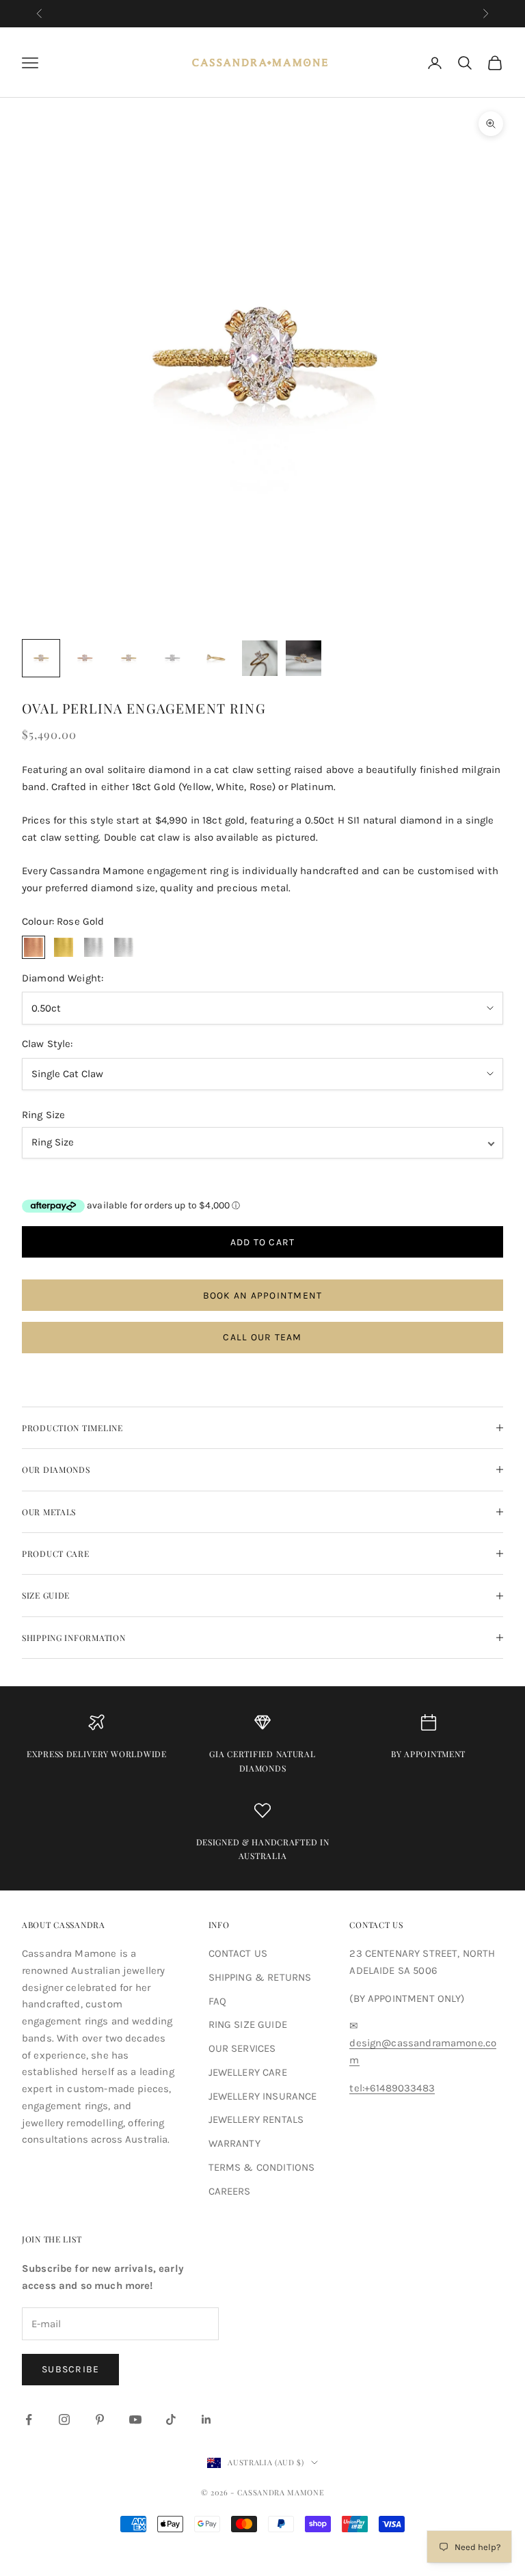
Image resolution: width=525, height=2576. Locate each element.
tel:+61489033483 (392, 2088)
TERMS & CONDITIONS (262, 2167)
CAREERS (230, 2191)
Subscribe (70, 2369)
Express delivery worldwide (97, 1754)
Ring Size (43, 1115)
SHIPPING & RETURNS (260, 1977)
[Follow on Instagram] (64, 2419)
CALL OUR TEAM (262, 1337)
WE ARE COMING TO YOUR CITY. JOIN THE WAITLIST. (262, 13)
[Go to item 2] (85, 658)
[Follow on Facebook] (29, 2419)
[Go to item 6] (260, 658)
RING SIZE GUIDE (248, 2024)
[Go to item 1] (41, 658)
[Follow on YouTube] (135, 2419)
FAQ (217, 2001)
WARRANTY (234, 2143)
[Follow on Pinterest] (100, 2419)
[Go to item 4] (172, 658)
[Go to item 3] (129, 658)
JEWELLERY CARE (248, 2072)
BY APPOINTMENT (428, 1754)
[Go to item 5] (216, 658)
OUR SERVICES (242, 2048)
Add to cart (263, 1242)
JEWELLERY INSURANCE (263, 2096)
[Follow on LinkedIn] (206, 2419)
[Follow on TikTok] (171, 2419)
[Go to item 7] (304, 658)
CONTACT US (238, 1953)
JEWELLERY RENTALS (256, 2119)
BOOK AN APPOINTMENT (263, 1296)
